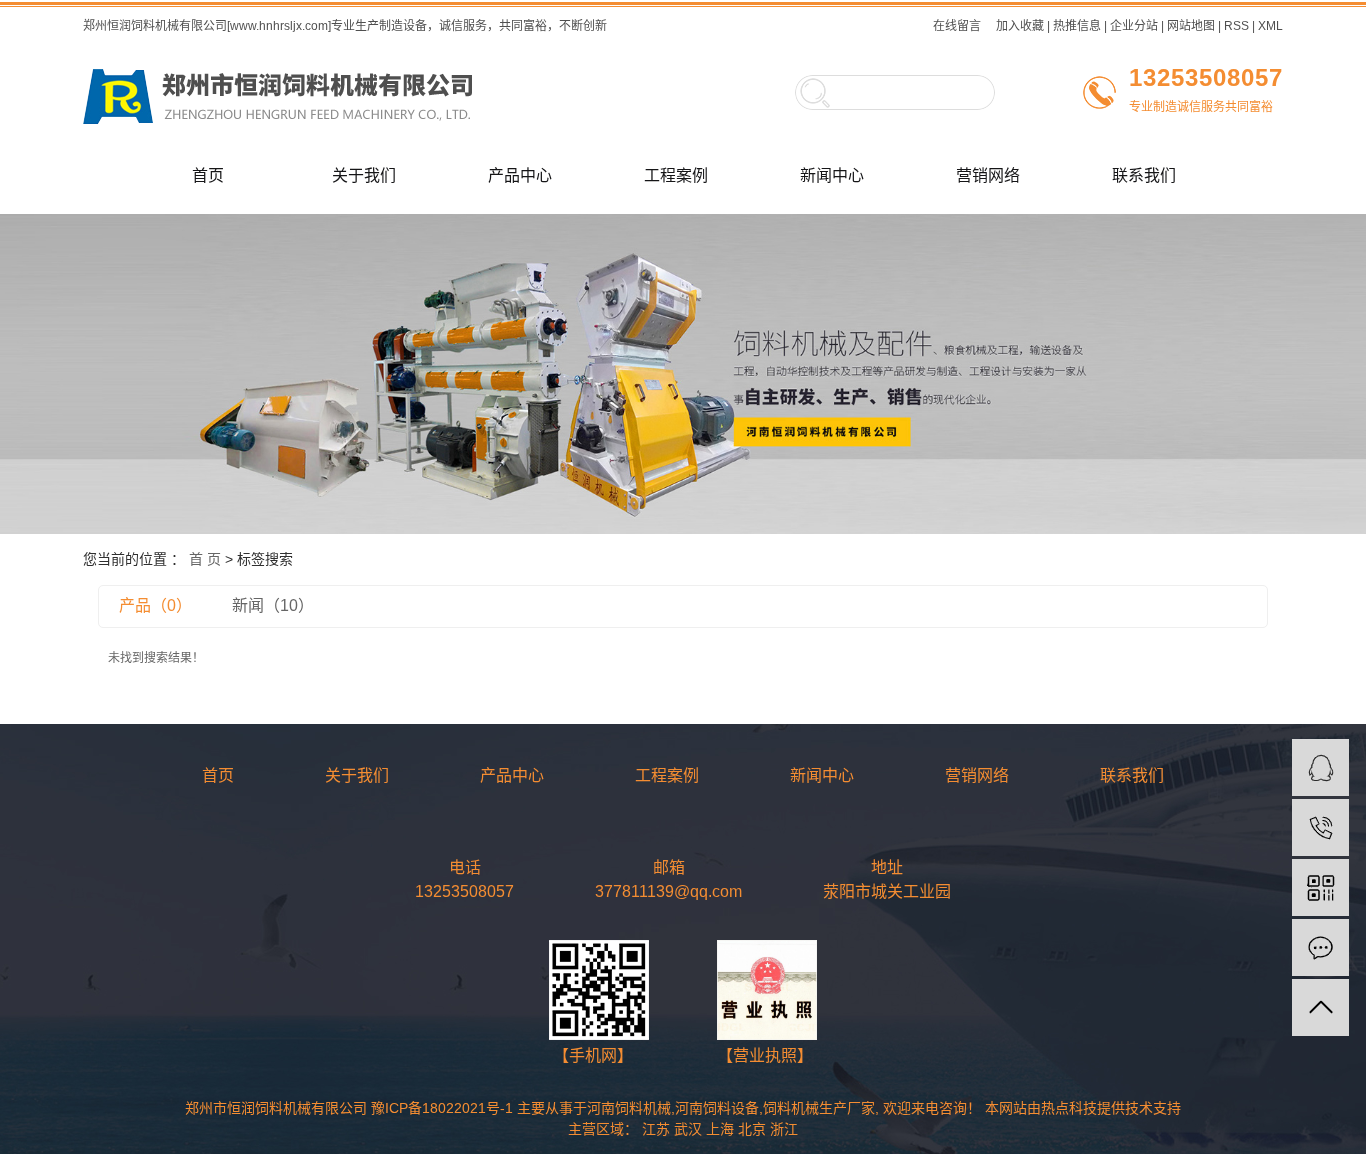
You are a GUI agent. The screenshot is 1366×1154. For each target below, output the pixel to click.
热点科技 (1069, 1108)
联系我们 (1144, 175)
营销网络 (988, 175)
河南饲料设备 (717, 1108)
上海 (720, 1129)
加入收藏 (1020, 26)
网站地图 (1191, 26)
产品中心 (520, 175)
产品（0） (155, 605)
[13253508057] (1320, 827)
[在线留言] (1320, 947)
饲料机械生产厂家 (819, 1108)
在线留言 (957, 26)
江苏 (656, 1129)
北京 (752, 1129)
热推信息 (1077, 26)
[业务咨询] (1320, 767)
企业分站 (1134, 26)
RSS (1236, 26)
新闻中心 (832, 175)
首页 (208, 175)
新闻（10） (273, 605)
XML (1270, 26)
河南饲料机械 (629, 1108)
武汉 (688, 1129)
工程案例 (676, 175)
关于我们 (364, 175)
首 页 (205, 559)
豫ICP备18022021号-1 (442, 1108)
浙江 (784, 1129)
